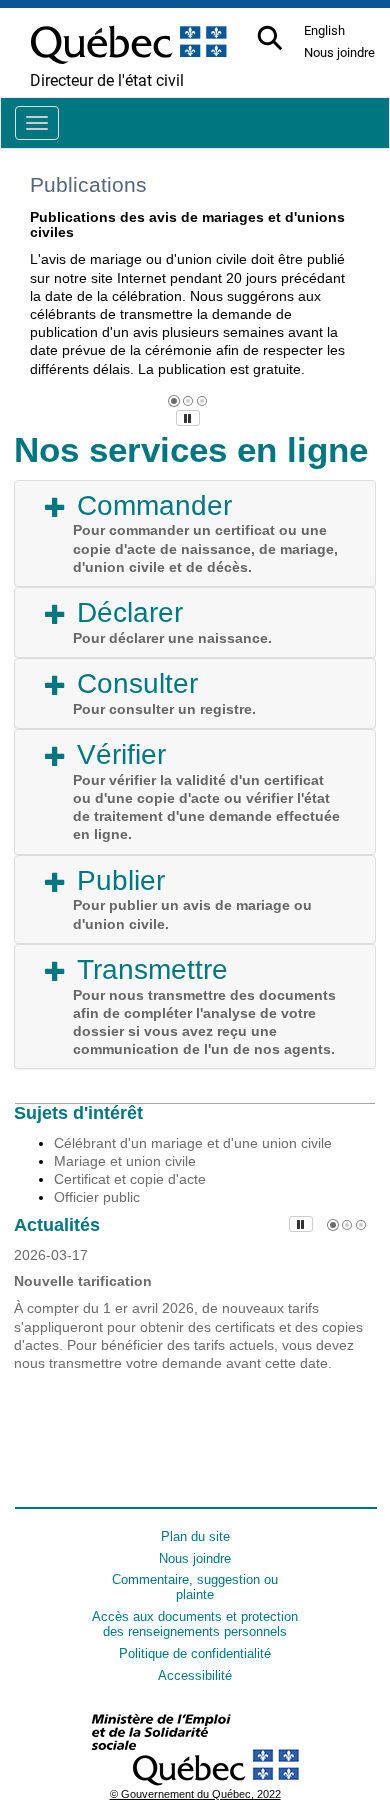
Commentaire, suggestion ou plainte (195, 1587)
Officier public (97, 1197)
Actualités (57, 1225)
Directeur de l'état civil (107, 80)
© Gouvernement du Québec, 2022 (195, 1794)
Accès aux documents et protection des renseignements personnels (195, 1624)
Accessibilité (195, 1675)
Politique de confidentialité (195, 1653)
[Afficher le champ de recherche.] (271, 39)
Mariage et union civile (125, 1161)
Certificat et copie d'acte (130, 1179)
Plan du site (195, 1536)
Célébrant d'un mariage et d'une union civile (193, 1143)
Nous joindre (195, 1558)
